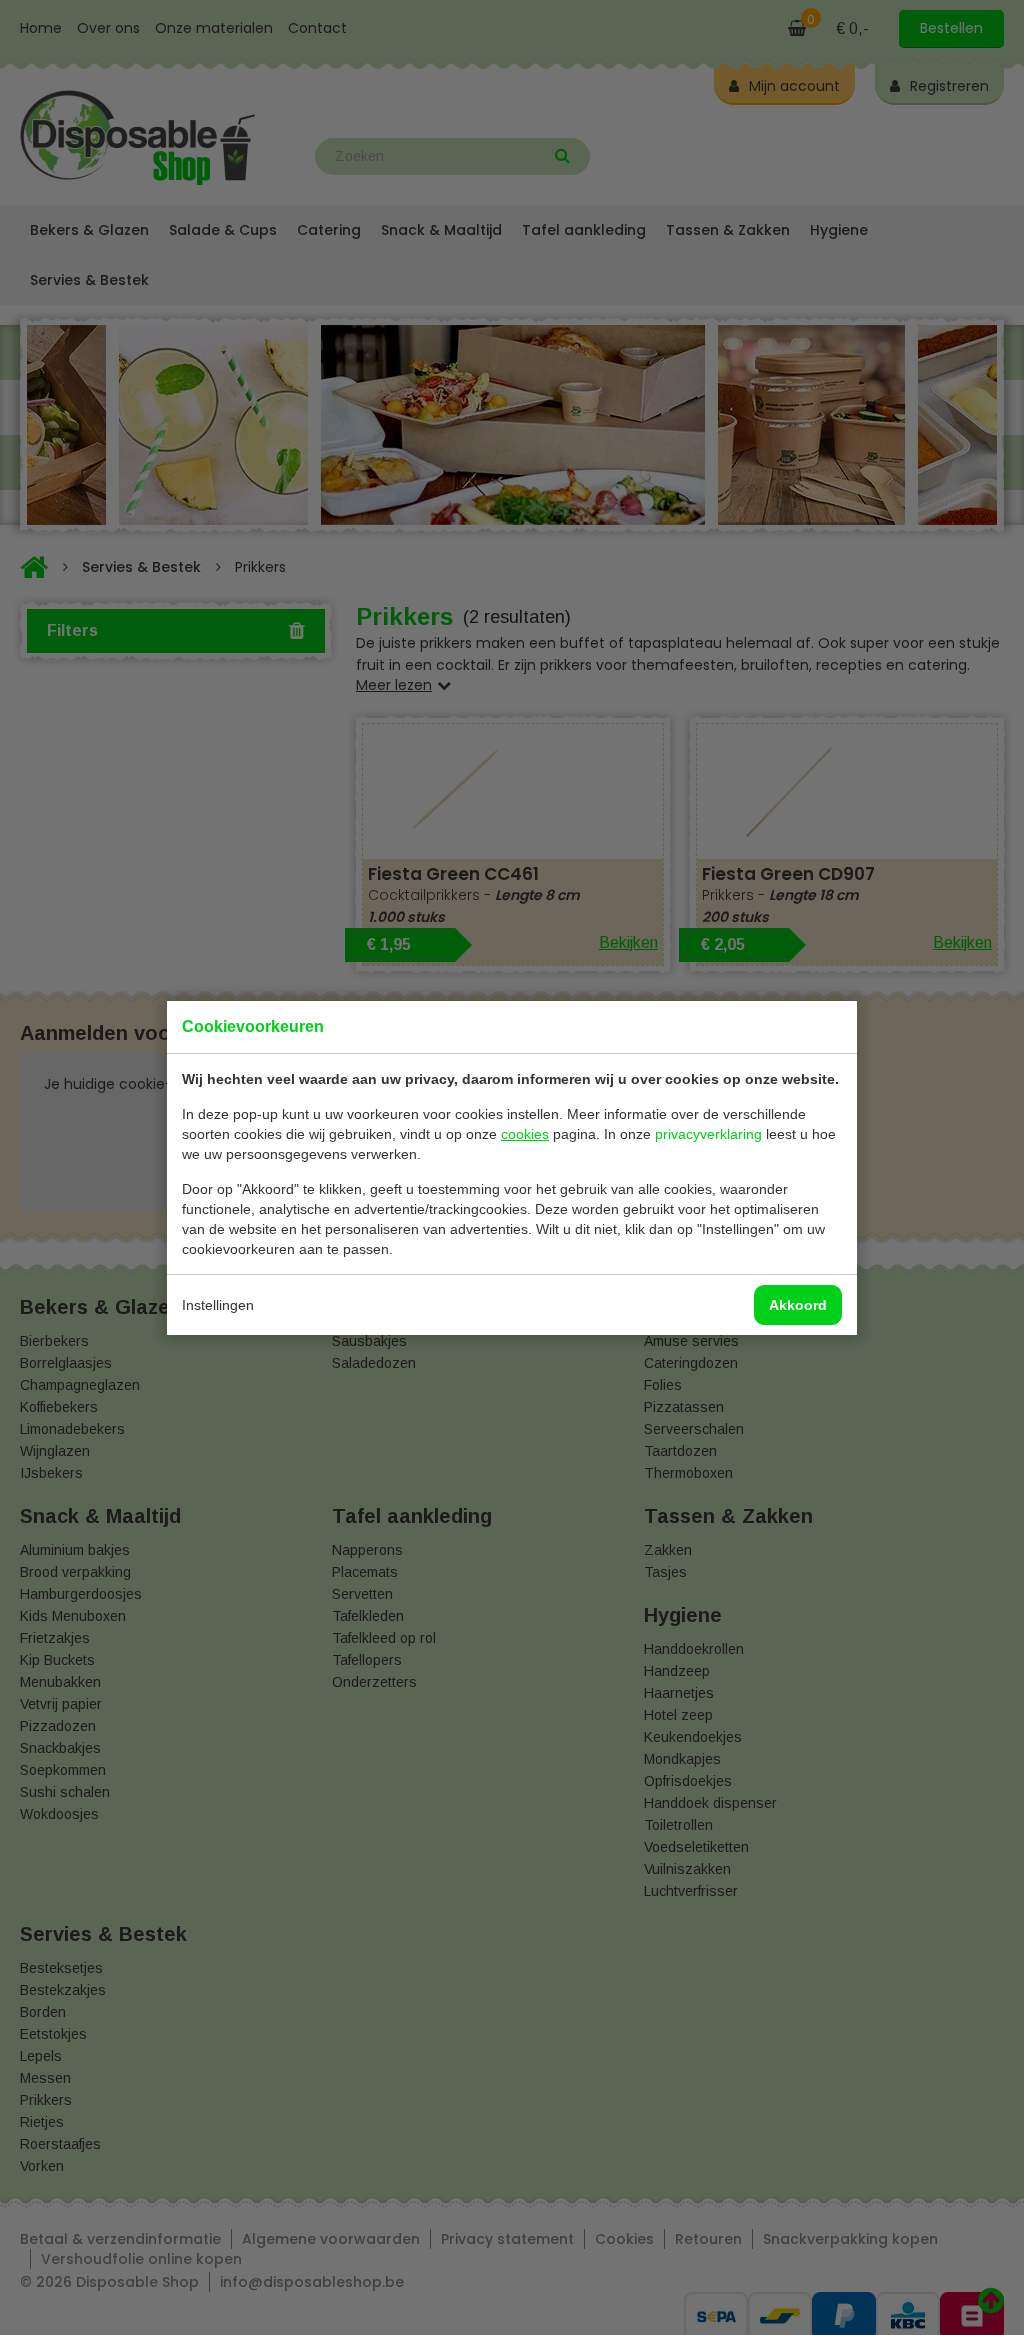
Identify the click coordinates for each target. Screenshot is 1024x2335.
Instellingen (218, 1305)
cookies (525, 1134)
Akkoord (798, 1305)
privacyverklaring (708, 1134)
